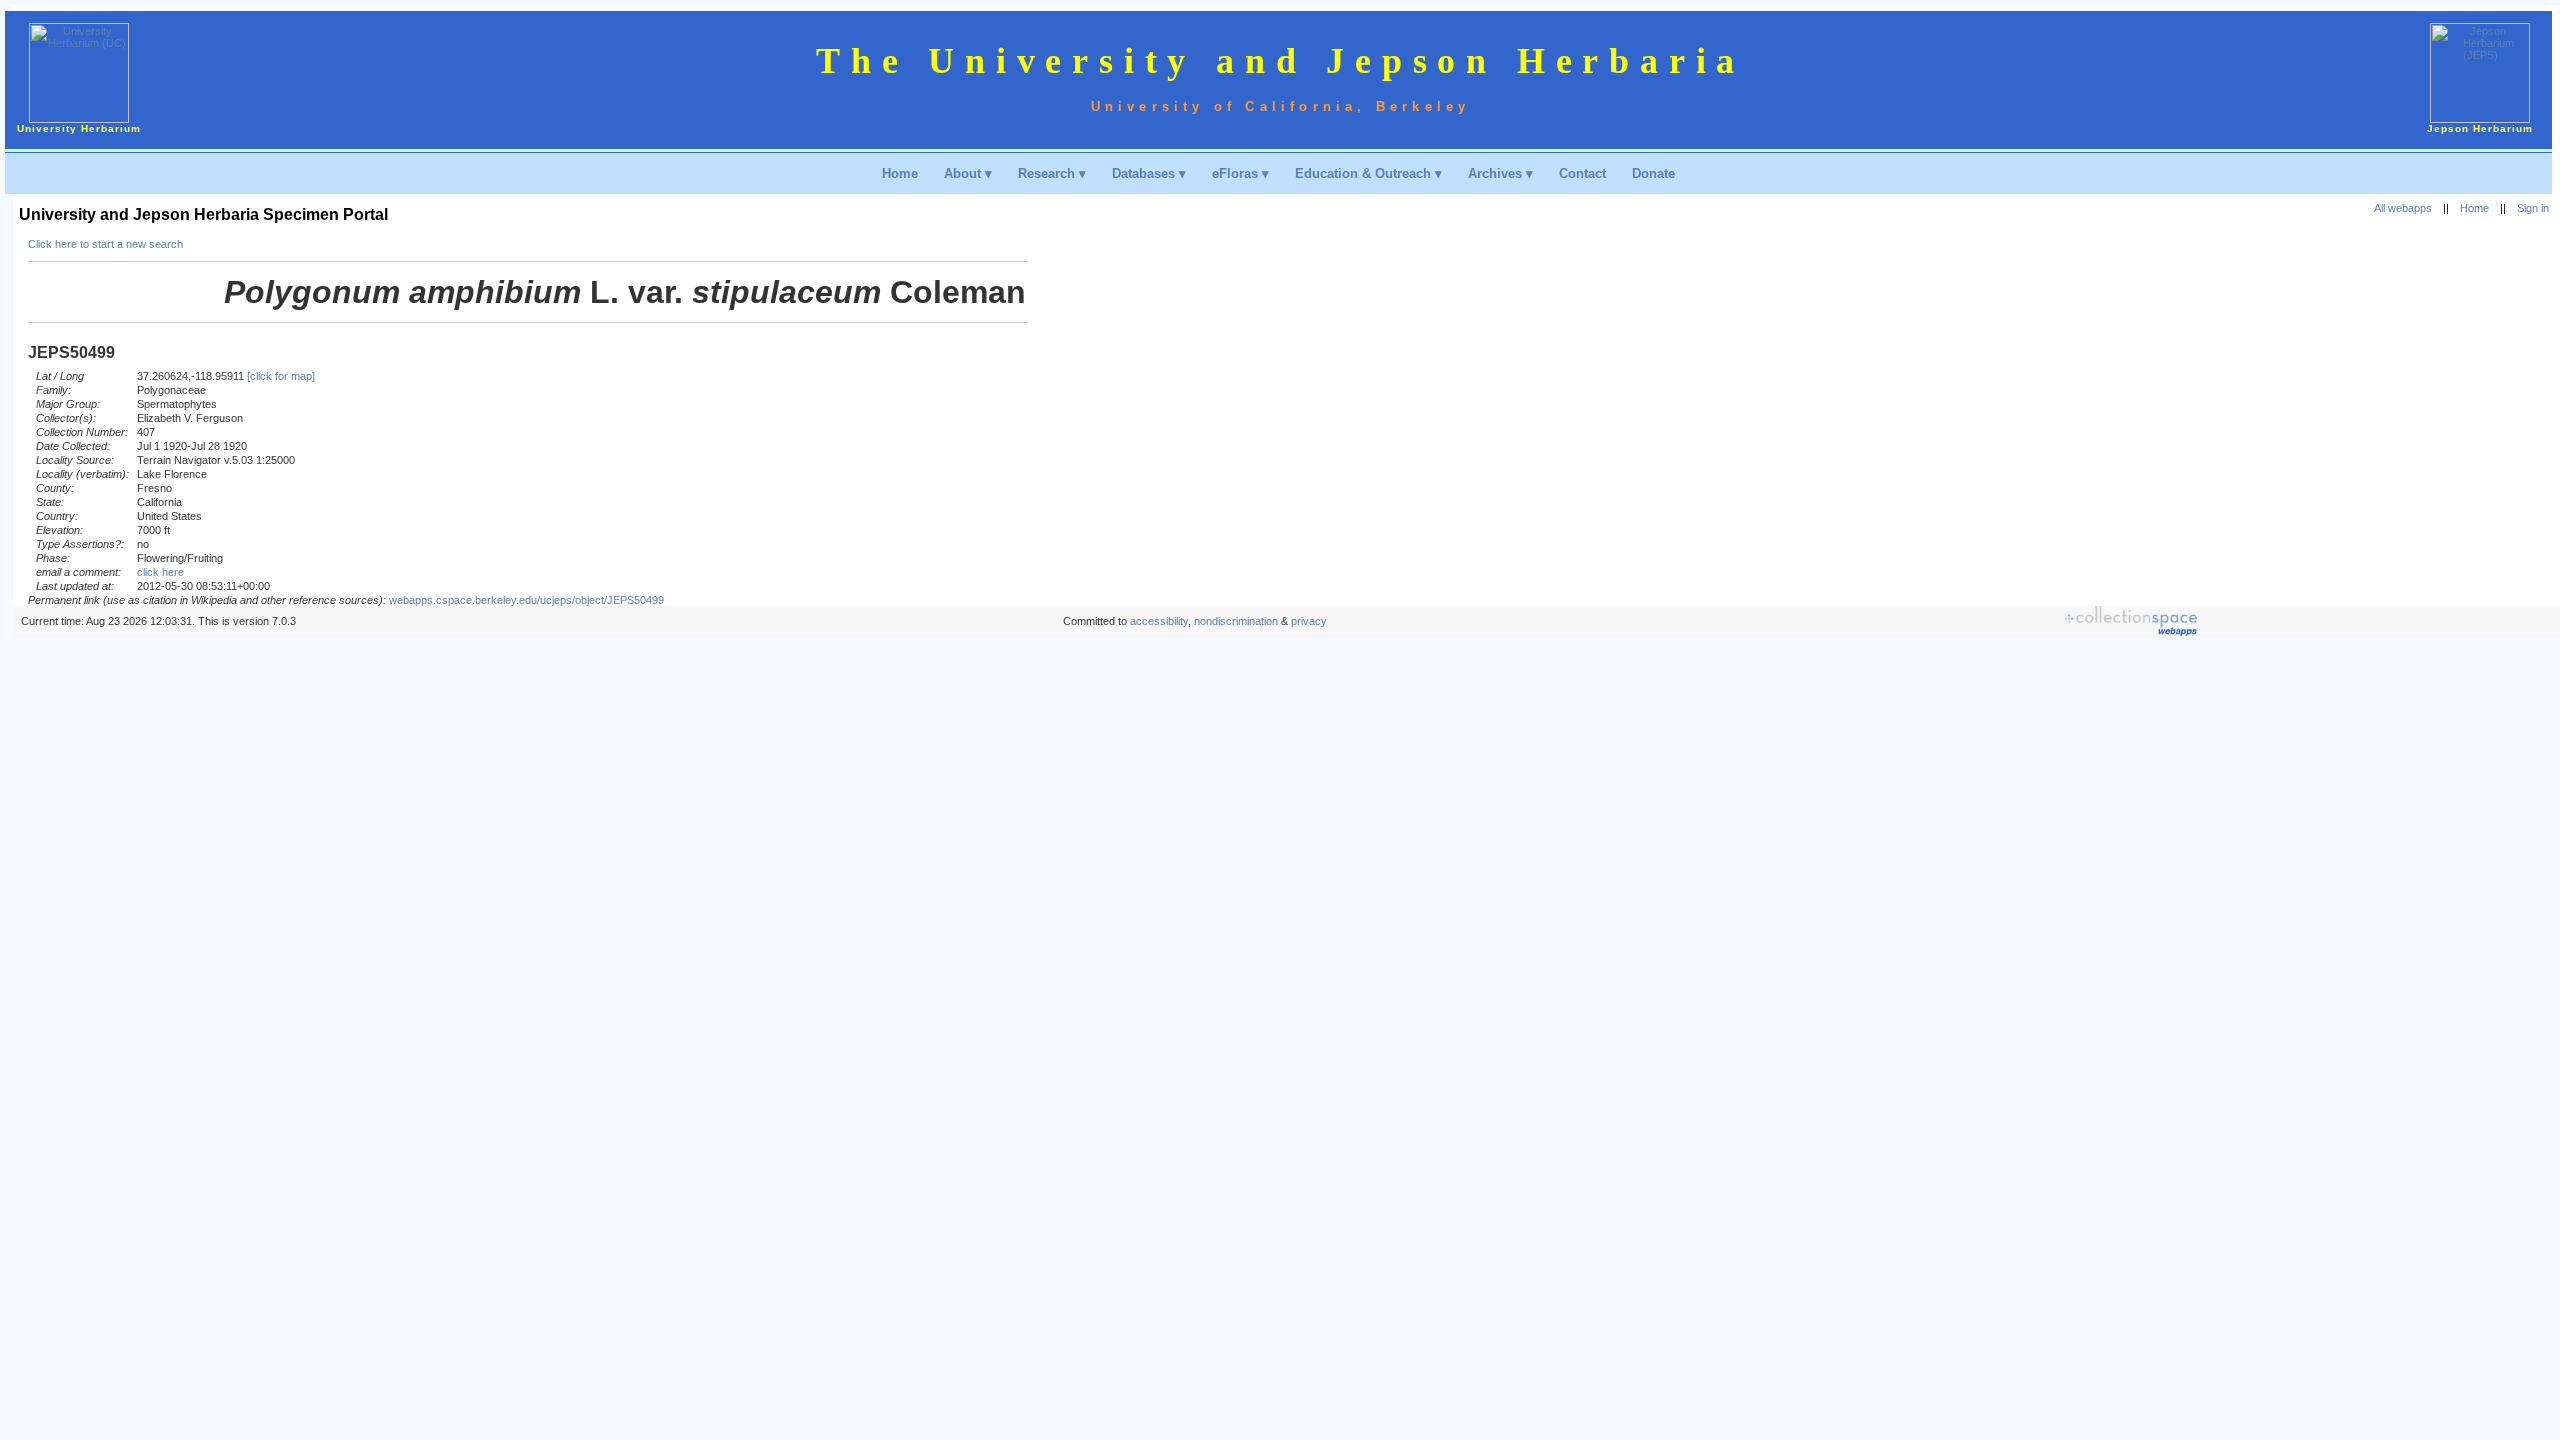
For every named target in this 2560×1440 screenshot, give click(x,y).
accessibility (1159, 621)
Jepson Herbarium (2480, 128)
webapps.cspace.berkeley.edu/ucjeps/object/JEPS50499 (526, 600)
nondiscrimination (1236, 621)
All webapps (2403, 208)
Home (900, 173)
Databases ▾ (1149, 173)
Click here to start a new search (105, 244)
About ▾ (968, 173)
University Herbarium (79, 128)
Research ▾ (1052, 173)
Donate (1653, 173)
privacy (1309, 621)
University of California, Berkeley (1281, 106)
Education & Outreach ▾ (1368, 173)
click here (160, 572)
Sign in (2533, 208)
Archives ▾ (1500, 173)
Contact (1582, 173)
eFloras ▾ (1240, 173)
